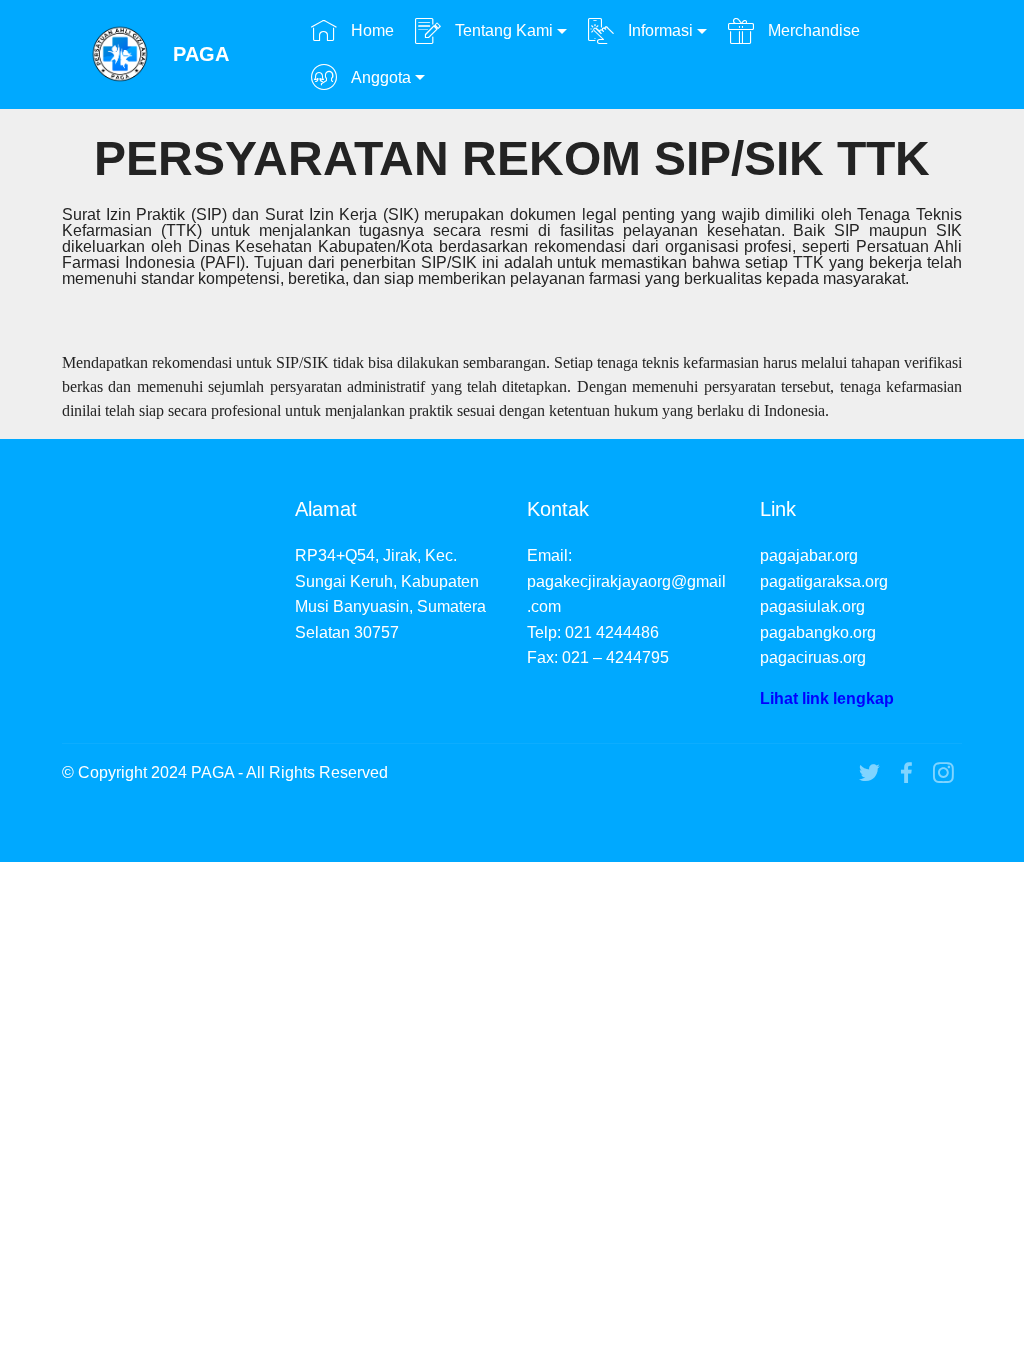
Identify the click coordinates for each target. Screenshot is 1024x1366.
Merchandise (812, 30)
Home (370, 30)
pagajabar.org (809, 555)
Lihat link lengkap (827, 698)
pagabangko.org (818, 632)
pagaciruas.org (813, 657)
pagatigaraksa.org (824, 581)
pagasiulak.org (812, 606)
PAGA (201, 54)
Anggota (379, 77)
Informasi (658, 30)
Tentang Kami (502, 30)
